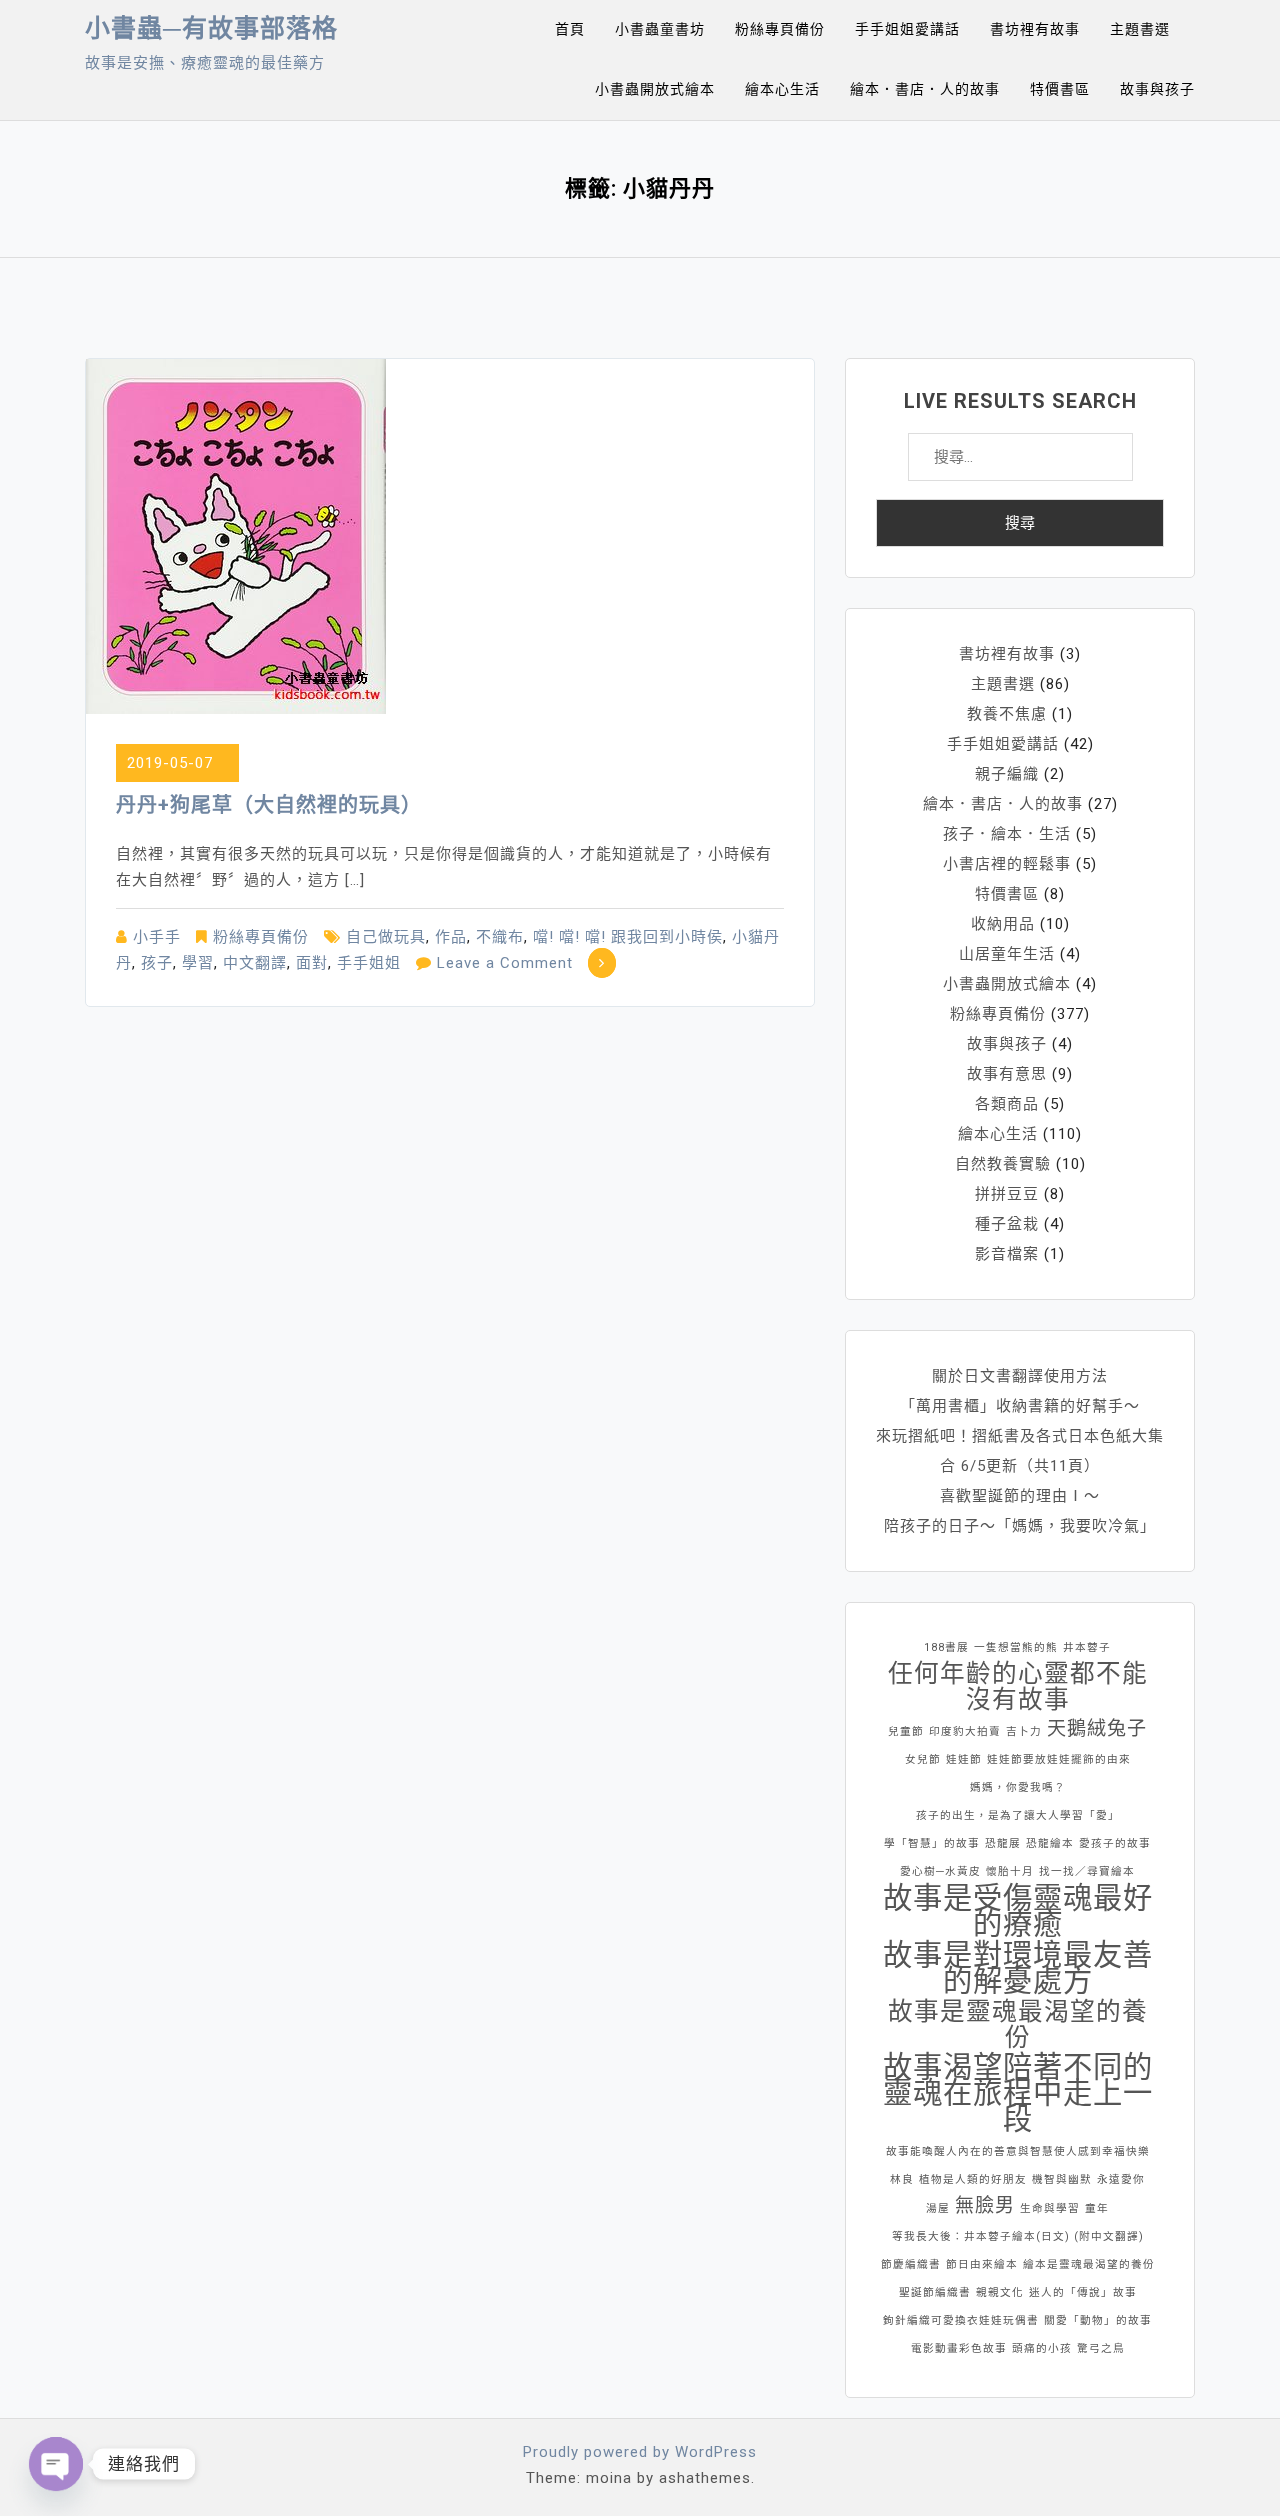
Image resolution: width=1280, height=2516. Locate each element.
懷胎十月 (1010, 1871)
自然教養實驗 (1003, 1164)
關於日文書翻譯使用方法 (1020, 1376)
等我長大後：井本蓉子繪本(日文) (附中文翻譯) (1018, 2236)
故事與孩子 (1157, 89)
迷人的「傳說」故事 (1083, 2292)
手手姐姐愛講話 (907, 29)
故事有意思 (1007, 1074)
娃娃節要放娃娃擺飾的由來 (1059, 1759)
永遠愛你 (1121, 2179)
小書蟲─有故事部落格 (211, 28)
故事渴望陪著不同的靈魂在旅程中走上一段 (1018, 2093)
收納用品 (1003, 924)
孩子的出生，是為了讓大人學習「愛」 (1018, 1815)
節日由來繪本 (982, 2264)
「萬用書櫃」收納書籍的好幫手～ (1020, 1406)
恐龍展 (1003, 1843)
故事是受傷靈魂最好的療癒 (1018, 1911)
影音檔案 (1007, 1254)
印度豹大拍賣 (965, 1731)
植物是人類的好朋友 (973, 2179)
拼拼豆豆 (1007, 1194)
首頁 (570, 29)
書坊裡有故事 (1035, 29)
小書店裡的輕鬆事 (1007, 864)
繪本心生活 (782, 89)
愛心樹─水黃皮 (940, 1871)
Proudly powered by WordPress (640, 2452)
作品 (451, 937)
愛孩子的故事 (1115, 1843)
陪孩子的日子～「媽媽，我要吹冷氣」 (1020, 1526)
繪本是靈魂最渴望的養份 (1089, 2264)
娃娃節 (964, 1759)
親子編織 (1007, 774)
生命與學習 (1050, 2208)
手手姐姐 (369, 963)
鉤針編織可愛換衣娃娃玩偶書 (961, 2320)
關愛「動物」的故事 (1098, 2320)
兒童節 (906, 1731)
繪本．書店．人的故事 (925, 89)
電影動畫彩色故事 (959, 2348)
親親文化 (1000, 2292)
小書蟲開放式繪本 (655, 89)
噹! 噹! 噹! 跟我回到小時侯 (628, 937)
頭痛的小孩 (1042, 2348)
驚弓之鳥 (1101, 2348)
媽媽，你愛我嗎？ (1018, 1787)
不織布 (500, 937)
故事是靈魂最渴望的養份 (1018, 2025)
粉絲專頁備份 (780, 29)
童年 (1097, 2208)
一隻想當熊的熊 (1016, 1647)
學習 (198, 963)
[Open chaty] (56, 2464)
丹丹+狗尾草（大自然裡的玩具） (269, 805)
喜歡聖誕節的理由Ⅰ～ (1020, 1496)
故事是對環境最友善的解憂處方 (1018, 1968)
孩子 (157, 963)
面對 (312, 963)
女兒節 (923, 1759)
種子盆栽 (1007, 1224)
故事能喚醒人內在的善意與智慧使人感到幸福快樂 (1018, 2151)
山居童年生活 (1007, 954)
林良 (902, 2179)
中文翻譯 (255, 963)
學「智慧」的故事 (932, 1843)
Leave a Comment (505, 963)
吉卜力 (1024, 1731)
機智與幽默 (1062, 2179)
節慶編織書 (911, 2264)
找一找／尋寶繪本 (1087, 1871)
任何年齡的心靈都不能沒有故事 (1018, 1687)
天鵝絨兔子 (1097, 1728)
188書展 (946, 1647)
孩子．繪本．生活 (1007, 834)
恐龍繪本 (1050, 1843)
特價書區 (1060, 89)
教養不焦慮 (1007, 714)
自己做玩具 (386, 937)
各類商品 (1007, 1104)
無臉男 (985, 2205)
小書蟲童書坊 (660, 29)
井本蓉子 (1087, 1647)
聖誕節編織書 (935, 2292)
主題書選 (1140, 29)
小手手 (157, 937)
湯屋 (938, 2208)
